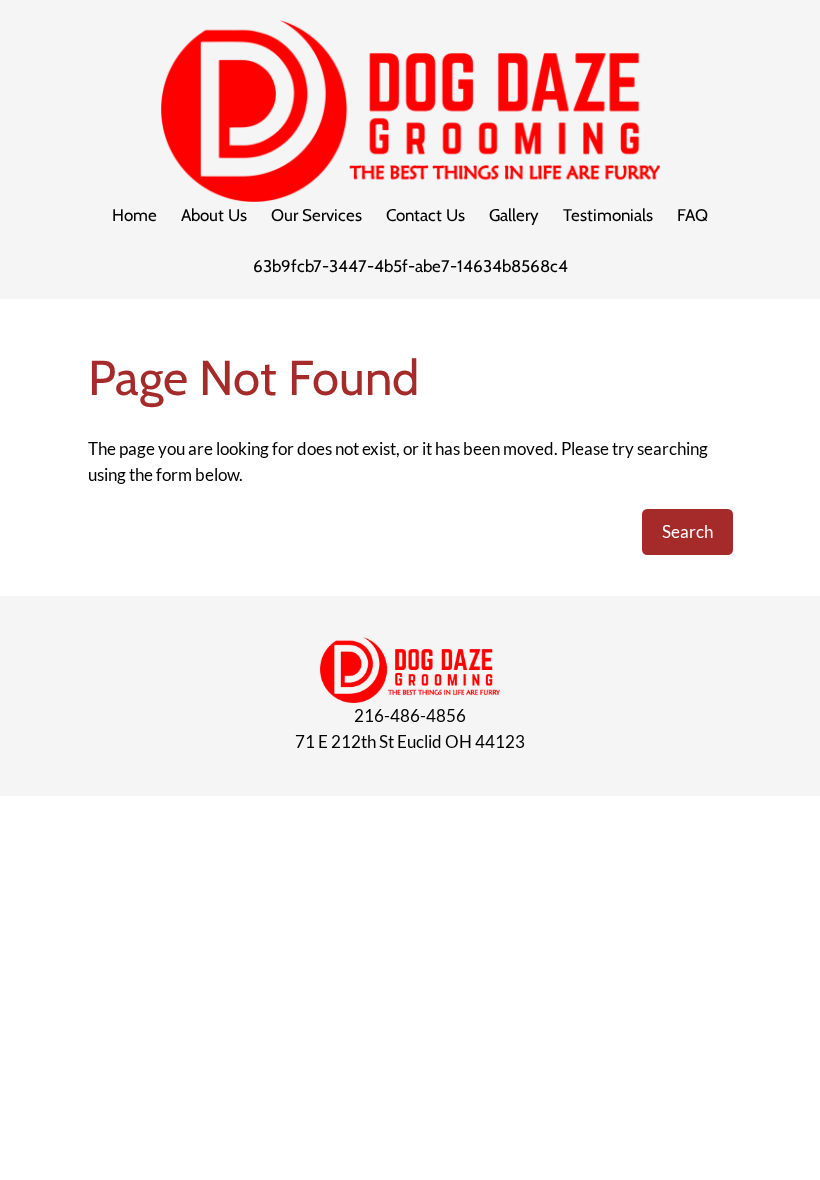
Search (687, 531)
